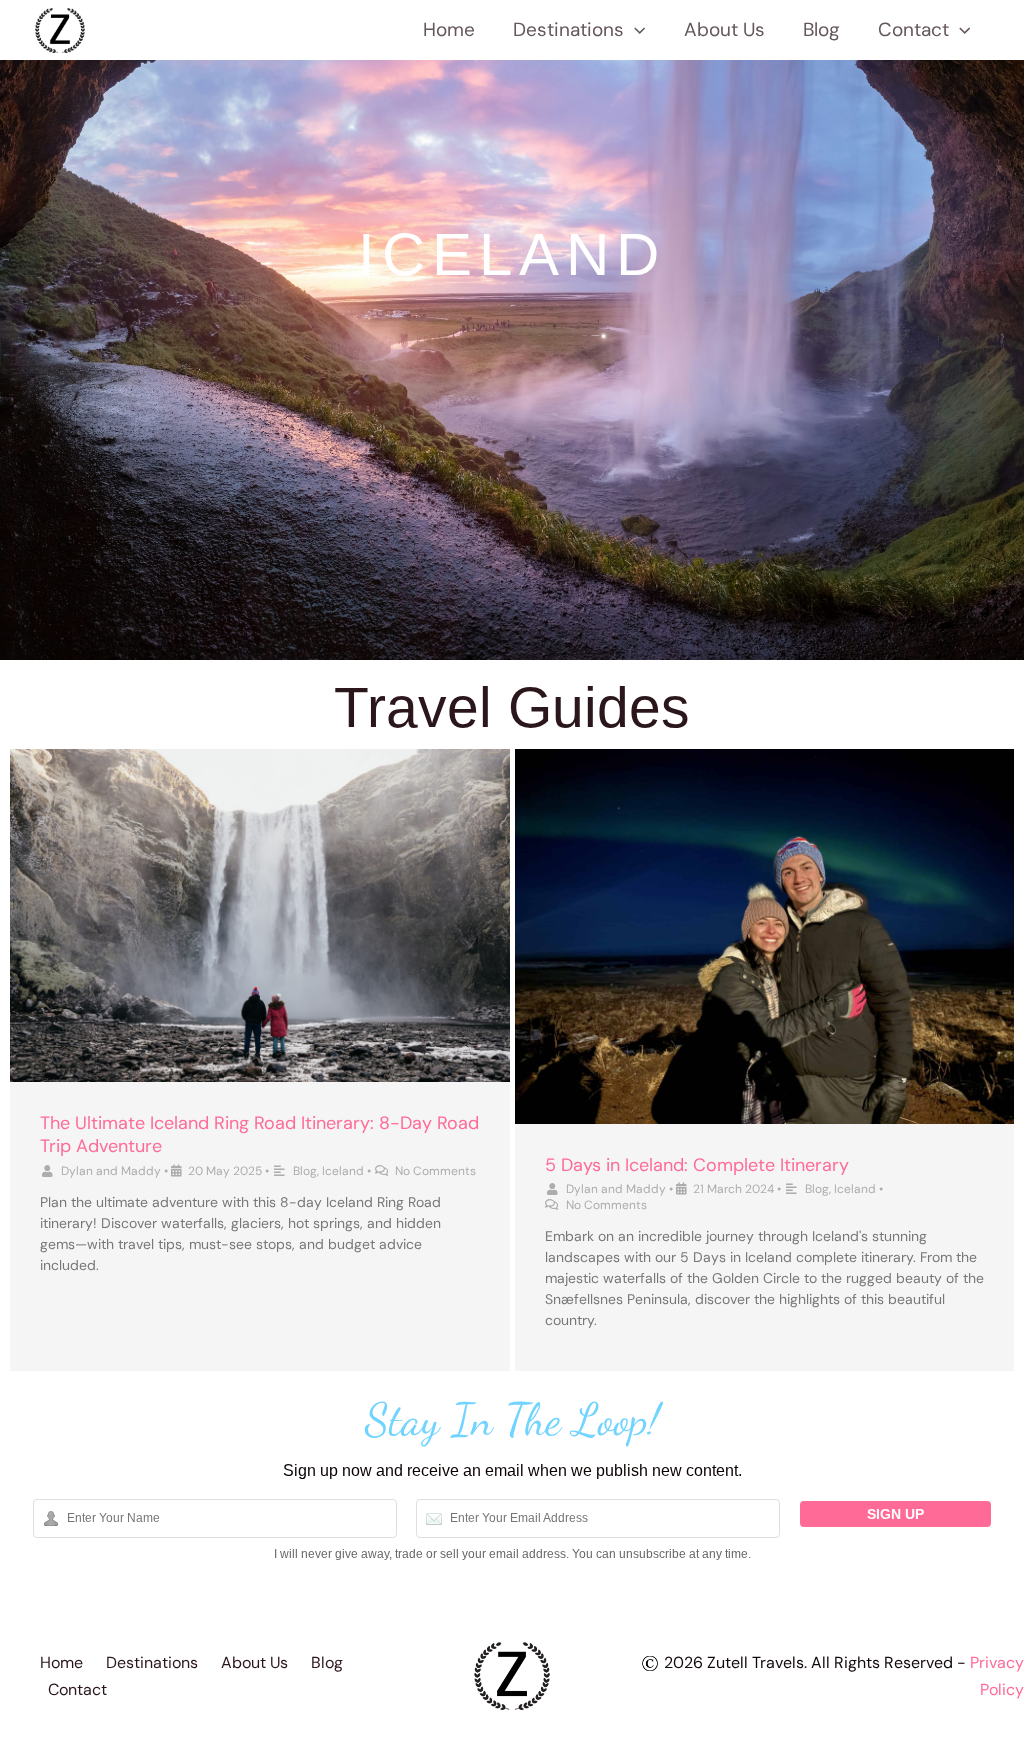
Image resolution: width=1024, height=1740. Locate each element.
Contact (913, 29)
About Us (724, 29)
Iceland (343, 1171)
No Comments (435, 1171)
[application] (634, 30)
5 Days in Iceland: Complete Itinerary (697, 1165)
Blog (821, 29)
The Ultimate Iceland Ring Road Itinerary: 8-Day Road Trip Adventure (259, 1134)
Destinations (568, 29)
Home (449, 29)
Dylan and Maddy (111, 1171)
